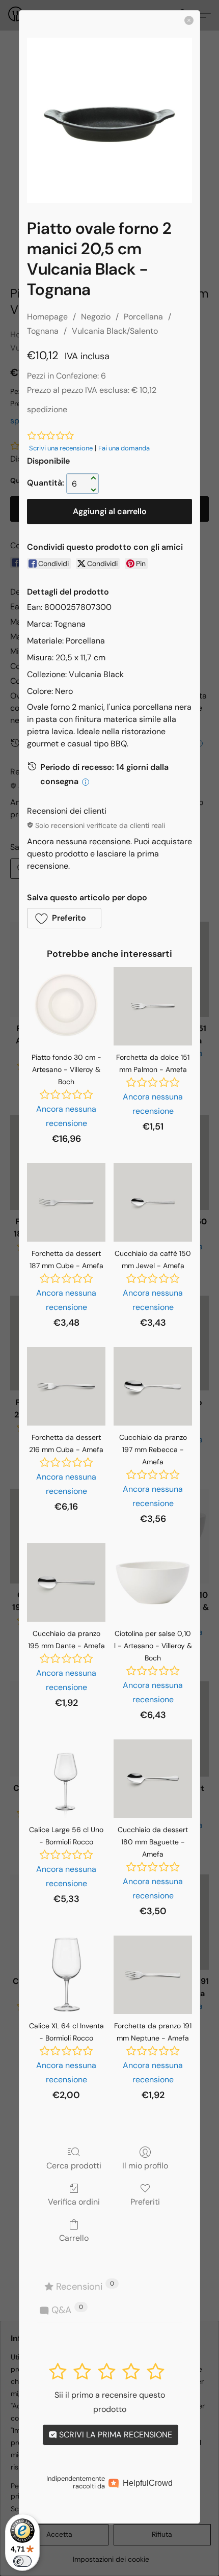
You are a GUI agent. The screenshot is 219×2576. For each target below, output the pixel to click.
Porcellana (143, 317)
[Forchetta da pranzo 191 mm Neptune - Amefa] (153, 1975)
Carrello (74, 2238)
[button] (64, 918)
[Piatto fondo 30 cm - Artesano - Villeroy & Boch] (66, 1006)
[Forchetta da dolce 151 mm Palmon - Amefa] (153, 1006)
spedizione (47, 409)
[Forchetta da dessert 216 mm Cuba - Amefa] (66, 1386)
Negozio (96, 317)
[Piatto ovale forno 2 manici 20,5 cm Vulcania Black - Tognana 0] (109, 120)
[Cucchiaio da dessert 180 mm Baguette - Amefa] (153, 1779)
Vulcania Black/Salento (115, 331)
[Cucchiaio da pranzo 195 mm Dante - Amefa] (66, 1582)
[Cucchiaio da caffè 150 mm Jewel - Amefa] (153, 1202)
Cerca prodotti (74, 2165)
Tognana (43, 331)
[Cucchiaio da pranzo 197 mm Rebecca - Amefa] (153, 1386)
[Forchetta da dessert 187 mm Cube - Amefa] (66, 1202)
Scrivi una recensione (61, 448)
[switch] (22, 2561)
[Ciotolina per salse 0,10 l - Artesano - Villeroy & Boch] (153, 1582)
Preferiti (145, 2202)
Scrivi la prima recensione (115, 2435)
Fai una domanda (124, 448)
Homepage (47, 317)
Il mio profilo (145, 2165)
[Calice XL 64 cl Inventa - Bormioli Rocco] (66, 1975)
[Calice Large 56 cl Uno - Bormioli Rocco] (66, 1779)
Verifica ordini (74, 2202)
